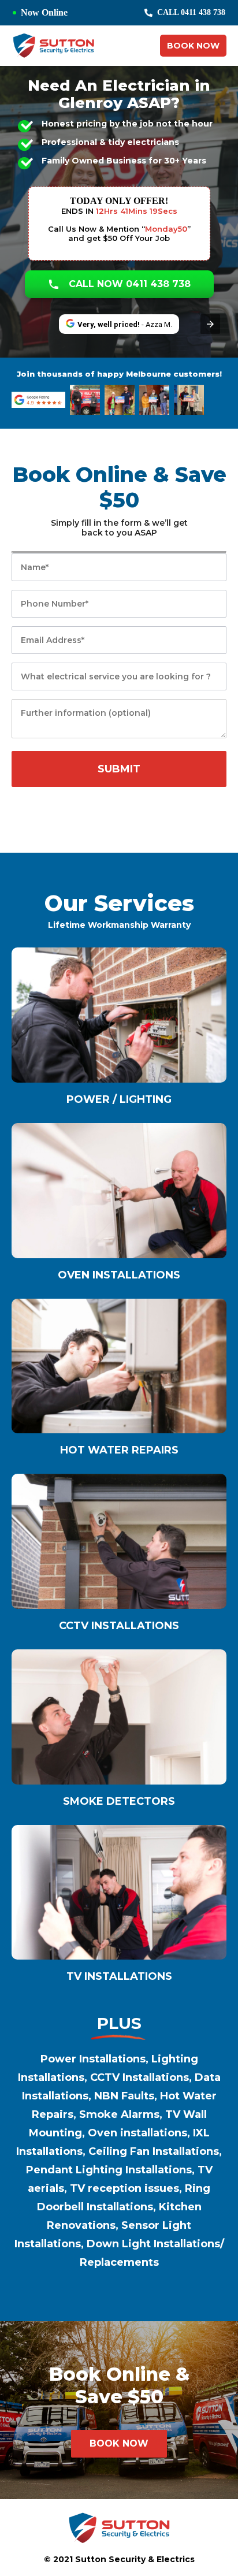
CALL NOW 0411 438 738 (130, 284)
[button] (210, 324)
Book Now (193, 46)
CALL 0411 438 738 (191, 12)
